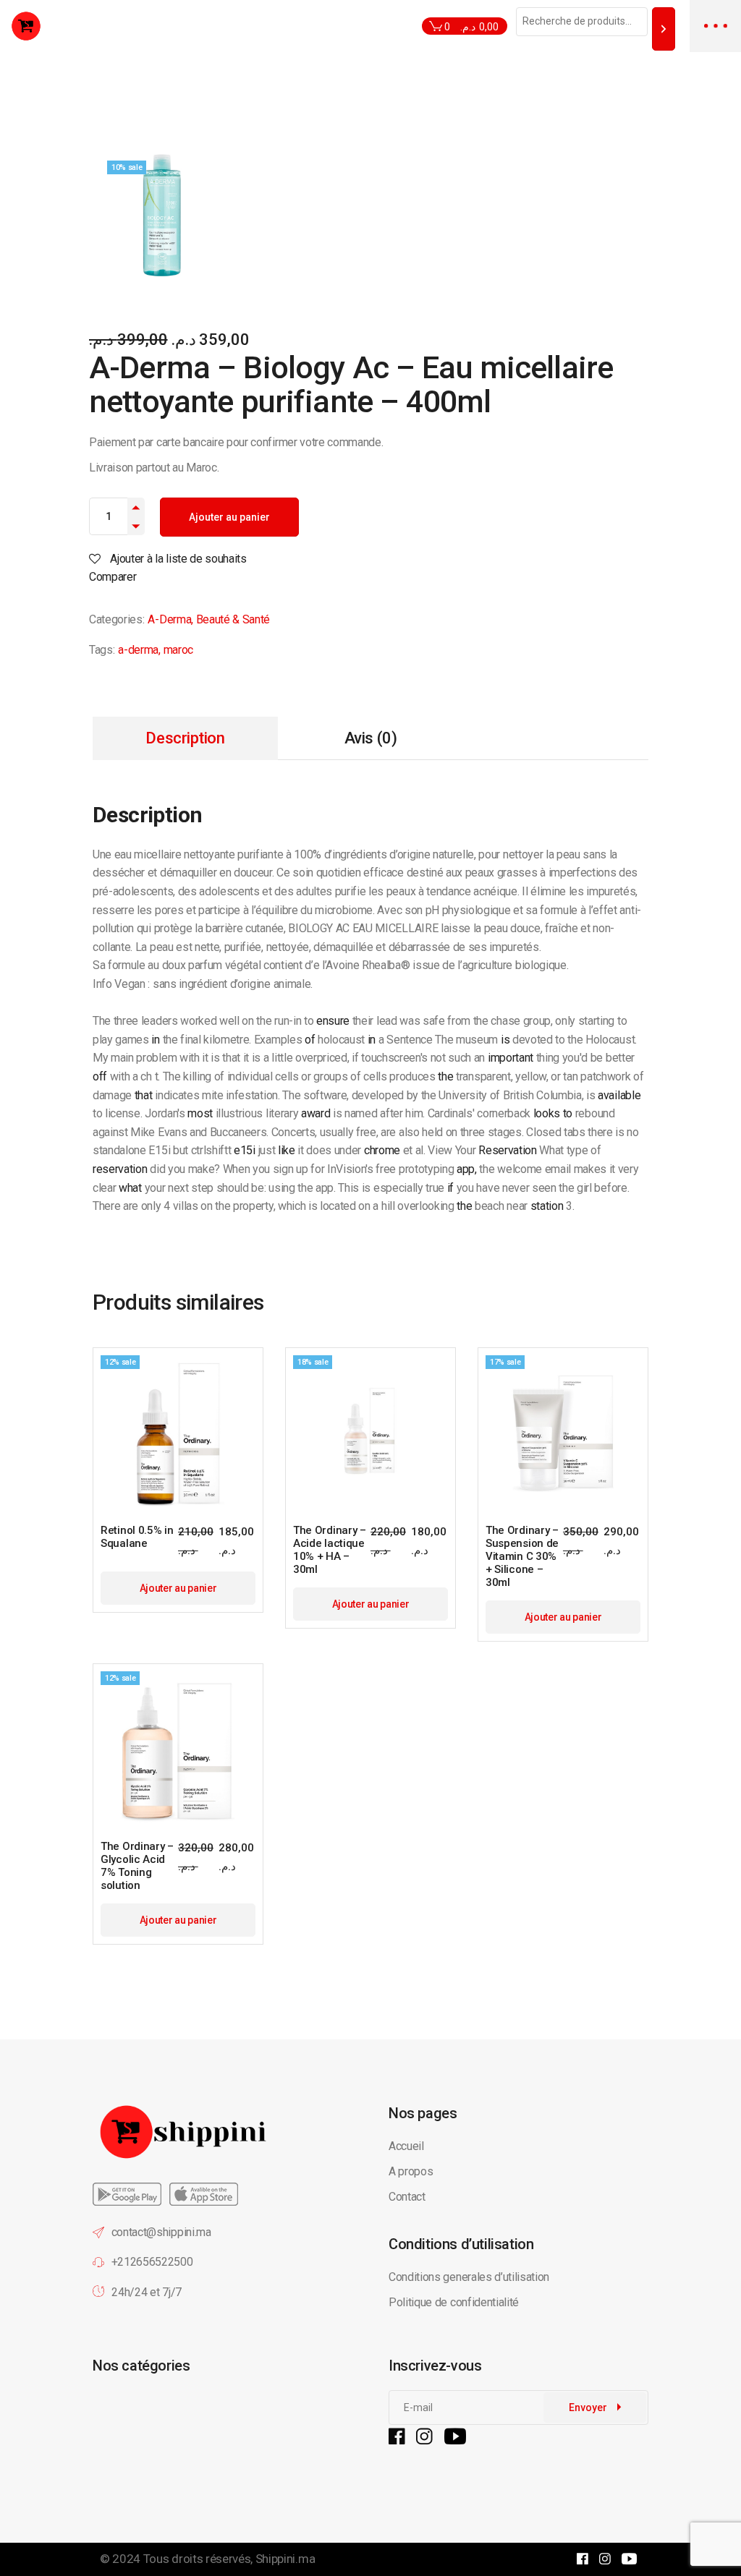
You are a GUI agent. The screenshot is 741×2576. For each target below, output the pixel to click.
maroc (178, 650)
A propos (411, 2171)
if (450, 1188)
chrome (382, 1150)
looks (547, 1113)
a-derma (138, 650)
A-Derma (169, 619)
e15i (245, 1150)
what (130, 1188)
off (100, 1076)
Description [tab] (185, 738)
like (287, 1150)
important (511, 1058)
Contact (407, 2197)
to (568, 1113)
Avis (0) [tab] (370, 738)
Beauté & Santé (233, 619)
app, (467, 1169)
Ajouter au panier (229, 517)
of (310, 1040)
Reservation (507, 1150)
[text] (282, 455)
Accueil (406, 2146)
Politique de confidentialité (455, 2302)
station (547, 1206)
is (505, 1040)
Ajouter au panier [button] (178, 1588)
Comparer (113, 577)
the (445, 1076)
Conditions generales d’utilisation (469, 2277)
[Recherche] (664, 29)
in (155, 1040)
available (619, 1095)
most (200, 1113)
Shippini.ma (285, 2559)
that (144, 1095)
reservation (120, 1169)
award (316, 1113)
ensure (333, 1021)
